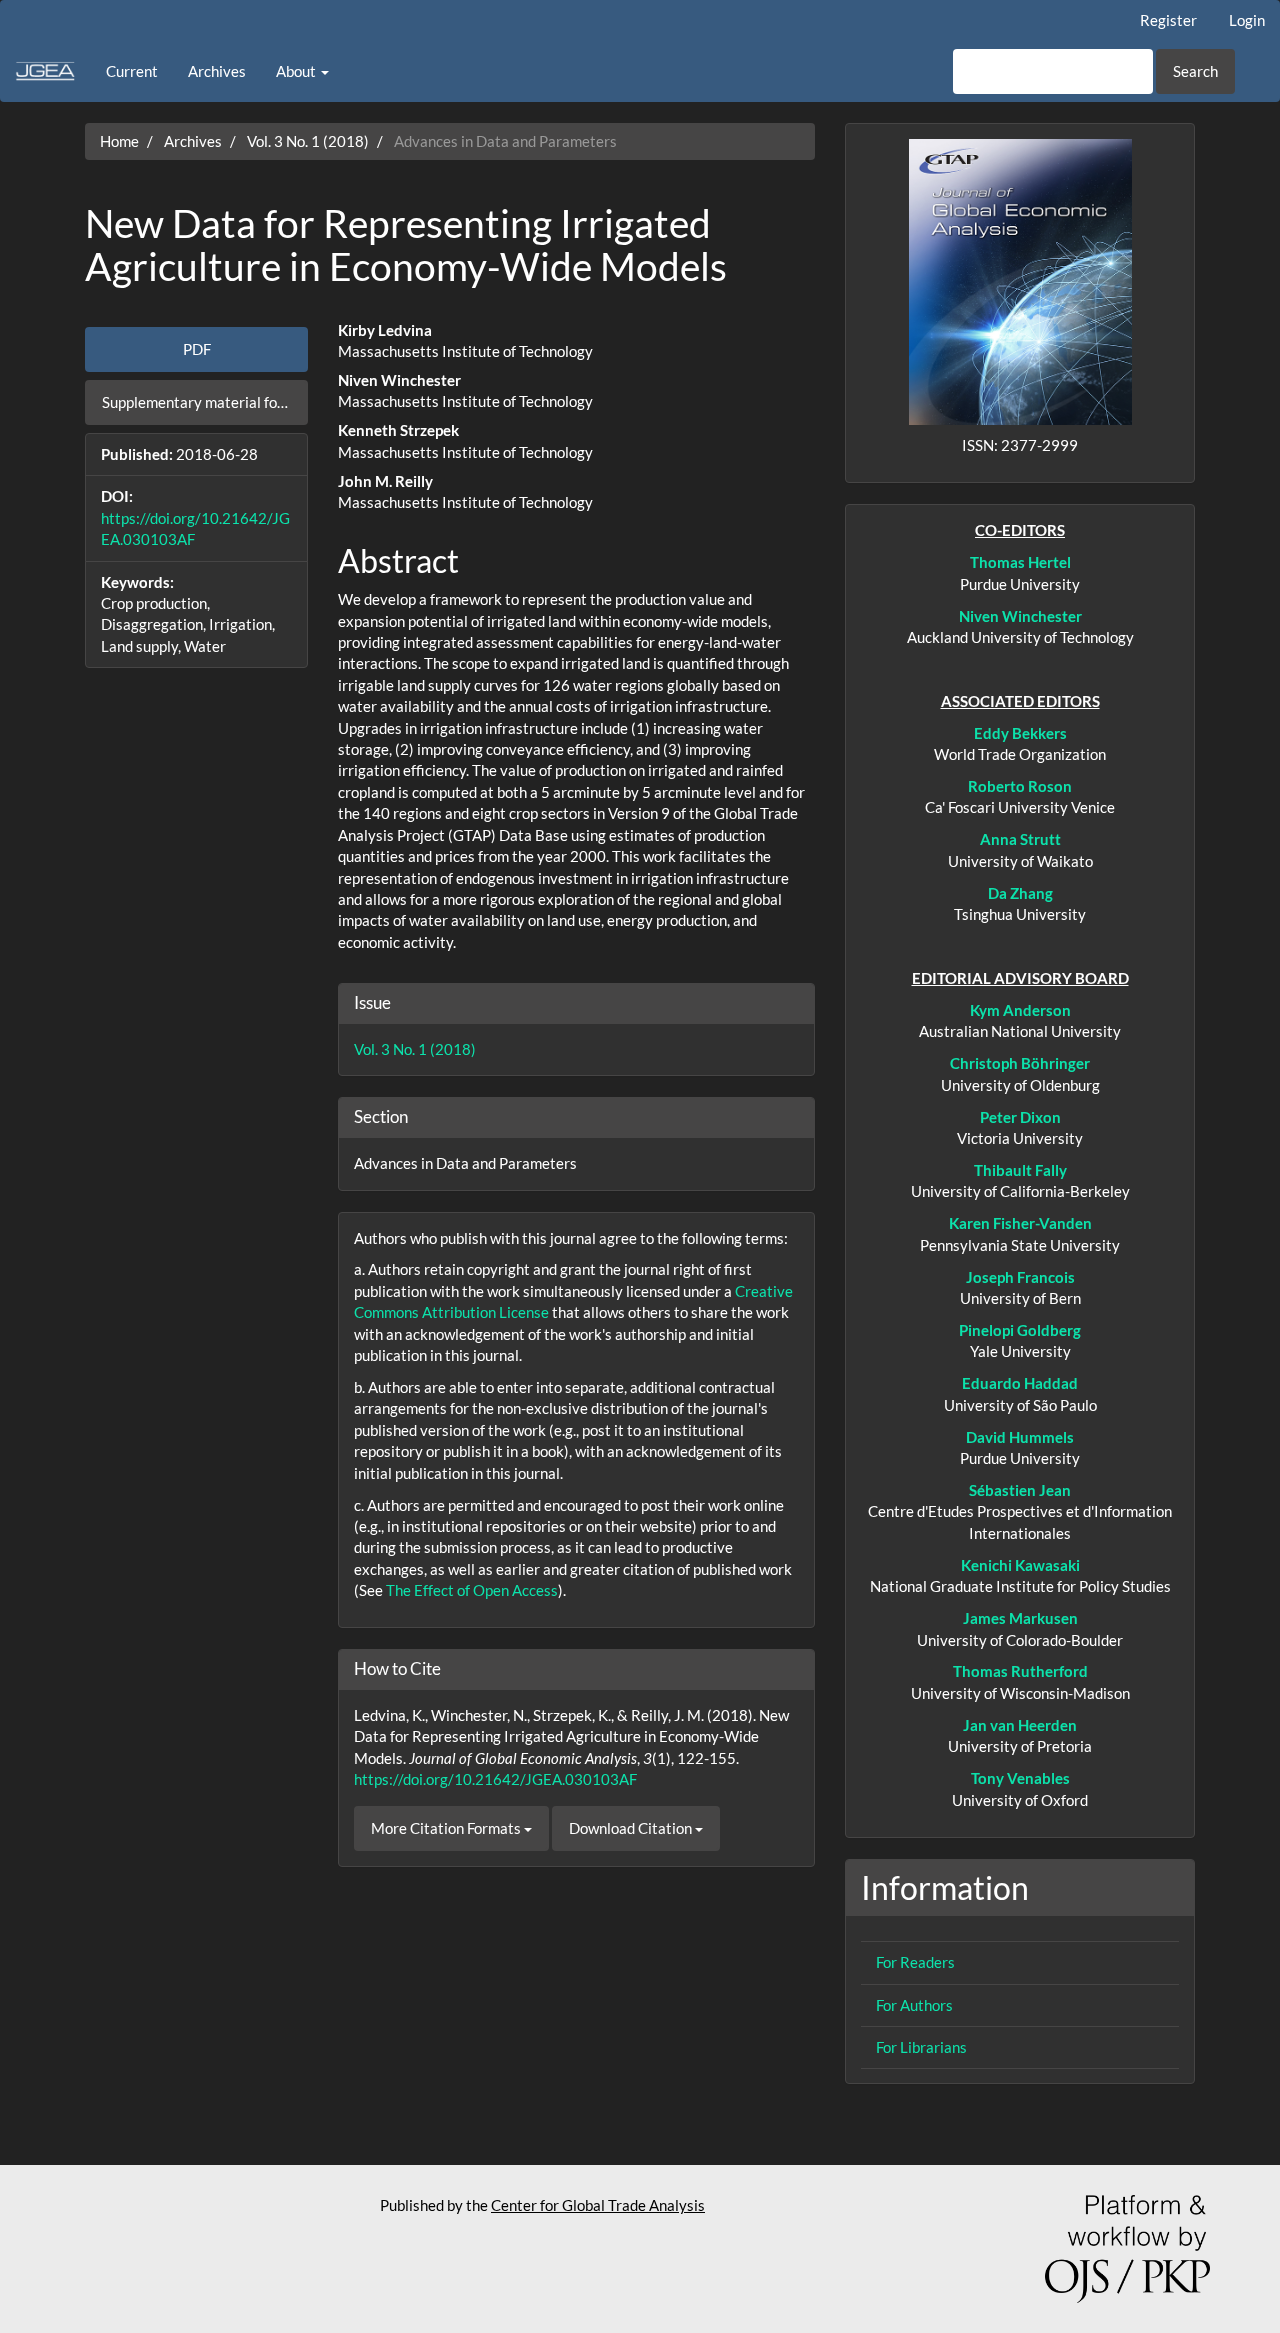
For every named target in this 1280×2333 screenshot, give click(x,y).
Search (1195, 71)
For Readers (915, 1962)
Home (119, 141)
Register (1168, 20)
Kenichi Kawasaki (1020, 1565)
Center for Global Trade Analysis (598, 2205)
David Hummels (1020, 1437)
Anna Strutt (1020, 839)
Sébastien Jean (1020, 1490)
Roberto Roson (1020, 786)
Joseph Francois (1020, 1277)
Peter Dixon (1020, 1117)
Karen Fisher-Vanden (1020, 1223)
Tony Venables (1020, 1778)
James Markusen (1020, 1618)
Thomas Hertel (1020, 562)
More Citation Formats (447, 1828)
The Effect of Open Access (472, 1590)
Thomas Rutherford (1020, 1671)
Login (1247, 20)
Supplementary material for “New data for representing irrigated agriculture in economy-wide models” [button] (205, 402)
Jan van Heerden (1020, 1725)
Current (132, 71)
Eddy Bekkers (1020, 733)
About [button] (297, 71)
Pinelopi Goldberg (1020, 1330)
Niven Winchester (1020, 616)
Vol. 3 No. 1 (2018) (308, 141)
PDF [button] (197, 349)
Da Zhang (1020, 893)
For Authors (914, 2005)
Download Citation (632, 1828)
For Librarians (921, 2047)
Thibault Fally (1020, 1170)
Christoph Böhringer (1020, 1063)
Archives (217, 71)
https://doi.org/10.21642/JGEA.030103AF (495, 1779)
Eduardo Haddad (1020, 1383)
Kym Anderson (1020, 1010)
